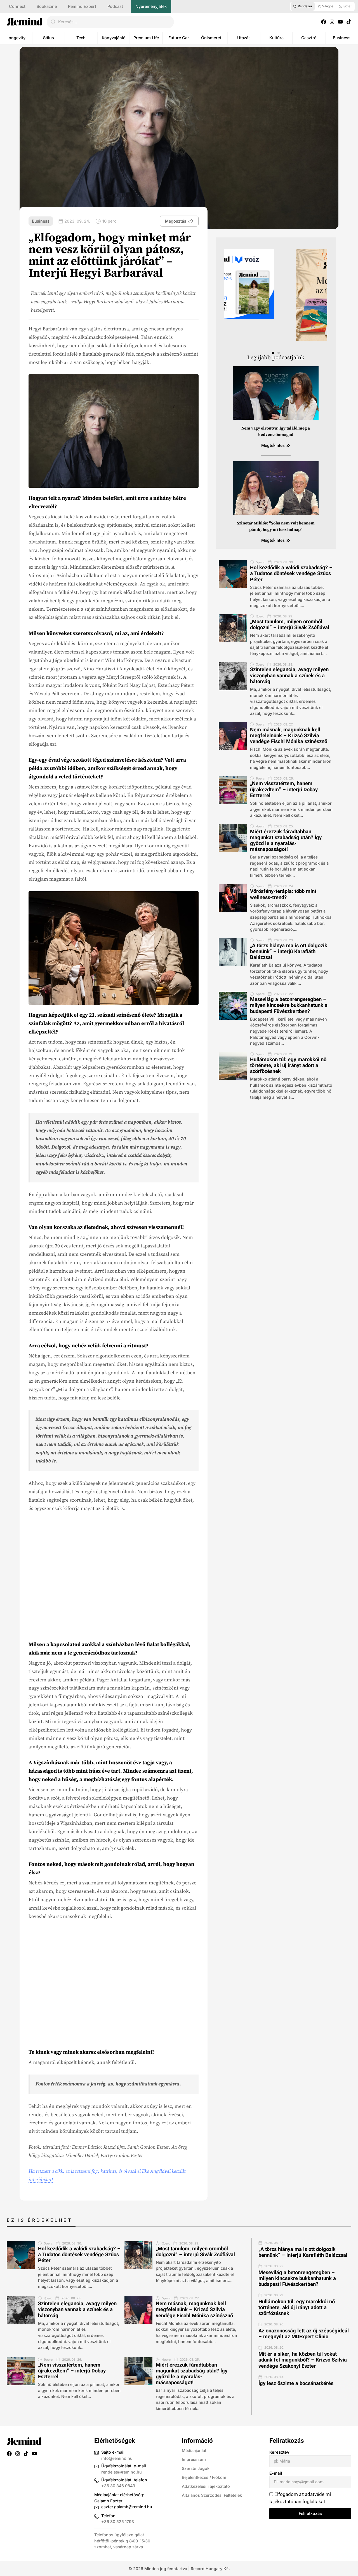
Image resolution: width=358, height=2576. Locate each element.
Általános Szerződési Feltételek (212, 2495)
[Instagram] (332, 22)
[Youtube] (340, 22)
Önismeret (211, 38)
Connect (17, 6)
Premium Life (146, 38)
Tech (81, 38)
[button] (273, 353)
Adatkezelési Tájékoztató (206, 2486)
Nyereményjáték (151, 6)
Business (342, 38)
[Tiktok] (349, 22)
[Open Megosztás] (190, 221)
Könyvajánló (114, 38)
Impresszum (194, 2459)
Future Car (179, 38)
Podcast (115, 6)
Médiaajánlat (194, 2450)
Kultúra (276, 38)
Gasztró (309, 38)
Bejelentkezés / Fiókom (204, 2477)
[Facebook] (324, 22)
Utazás (244, 38)
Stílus (49, 38)
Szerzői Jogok (196, 2468)
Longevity (16, 38)
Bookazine (47, 6)
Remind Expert (82, 6)
